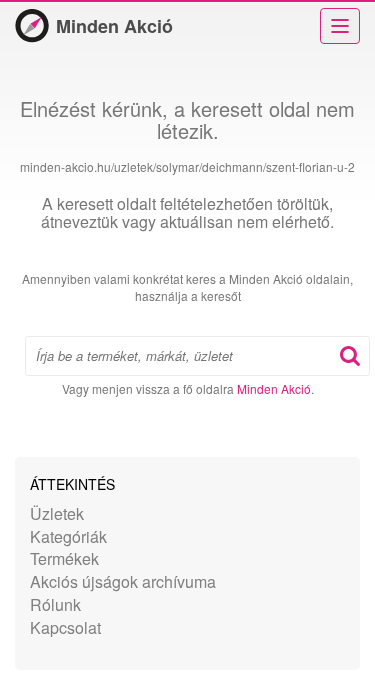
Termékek (64, 558)
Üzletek (57, 513)
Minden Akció (114, 26)
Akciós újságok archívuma (123, 581)
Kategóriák (68, 536)
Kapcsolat (65, 627)
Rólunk (55, 604)
